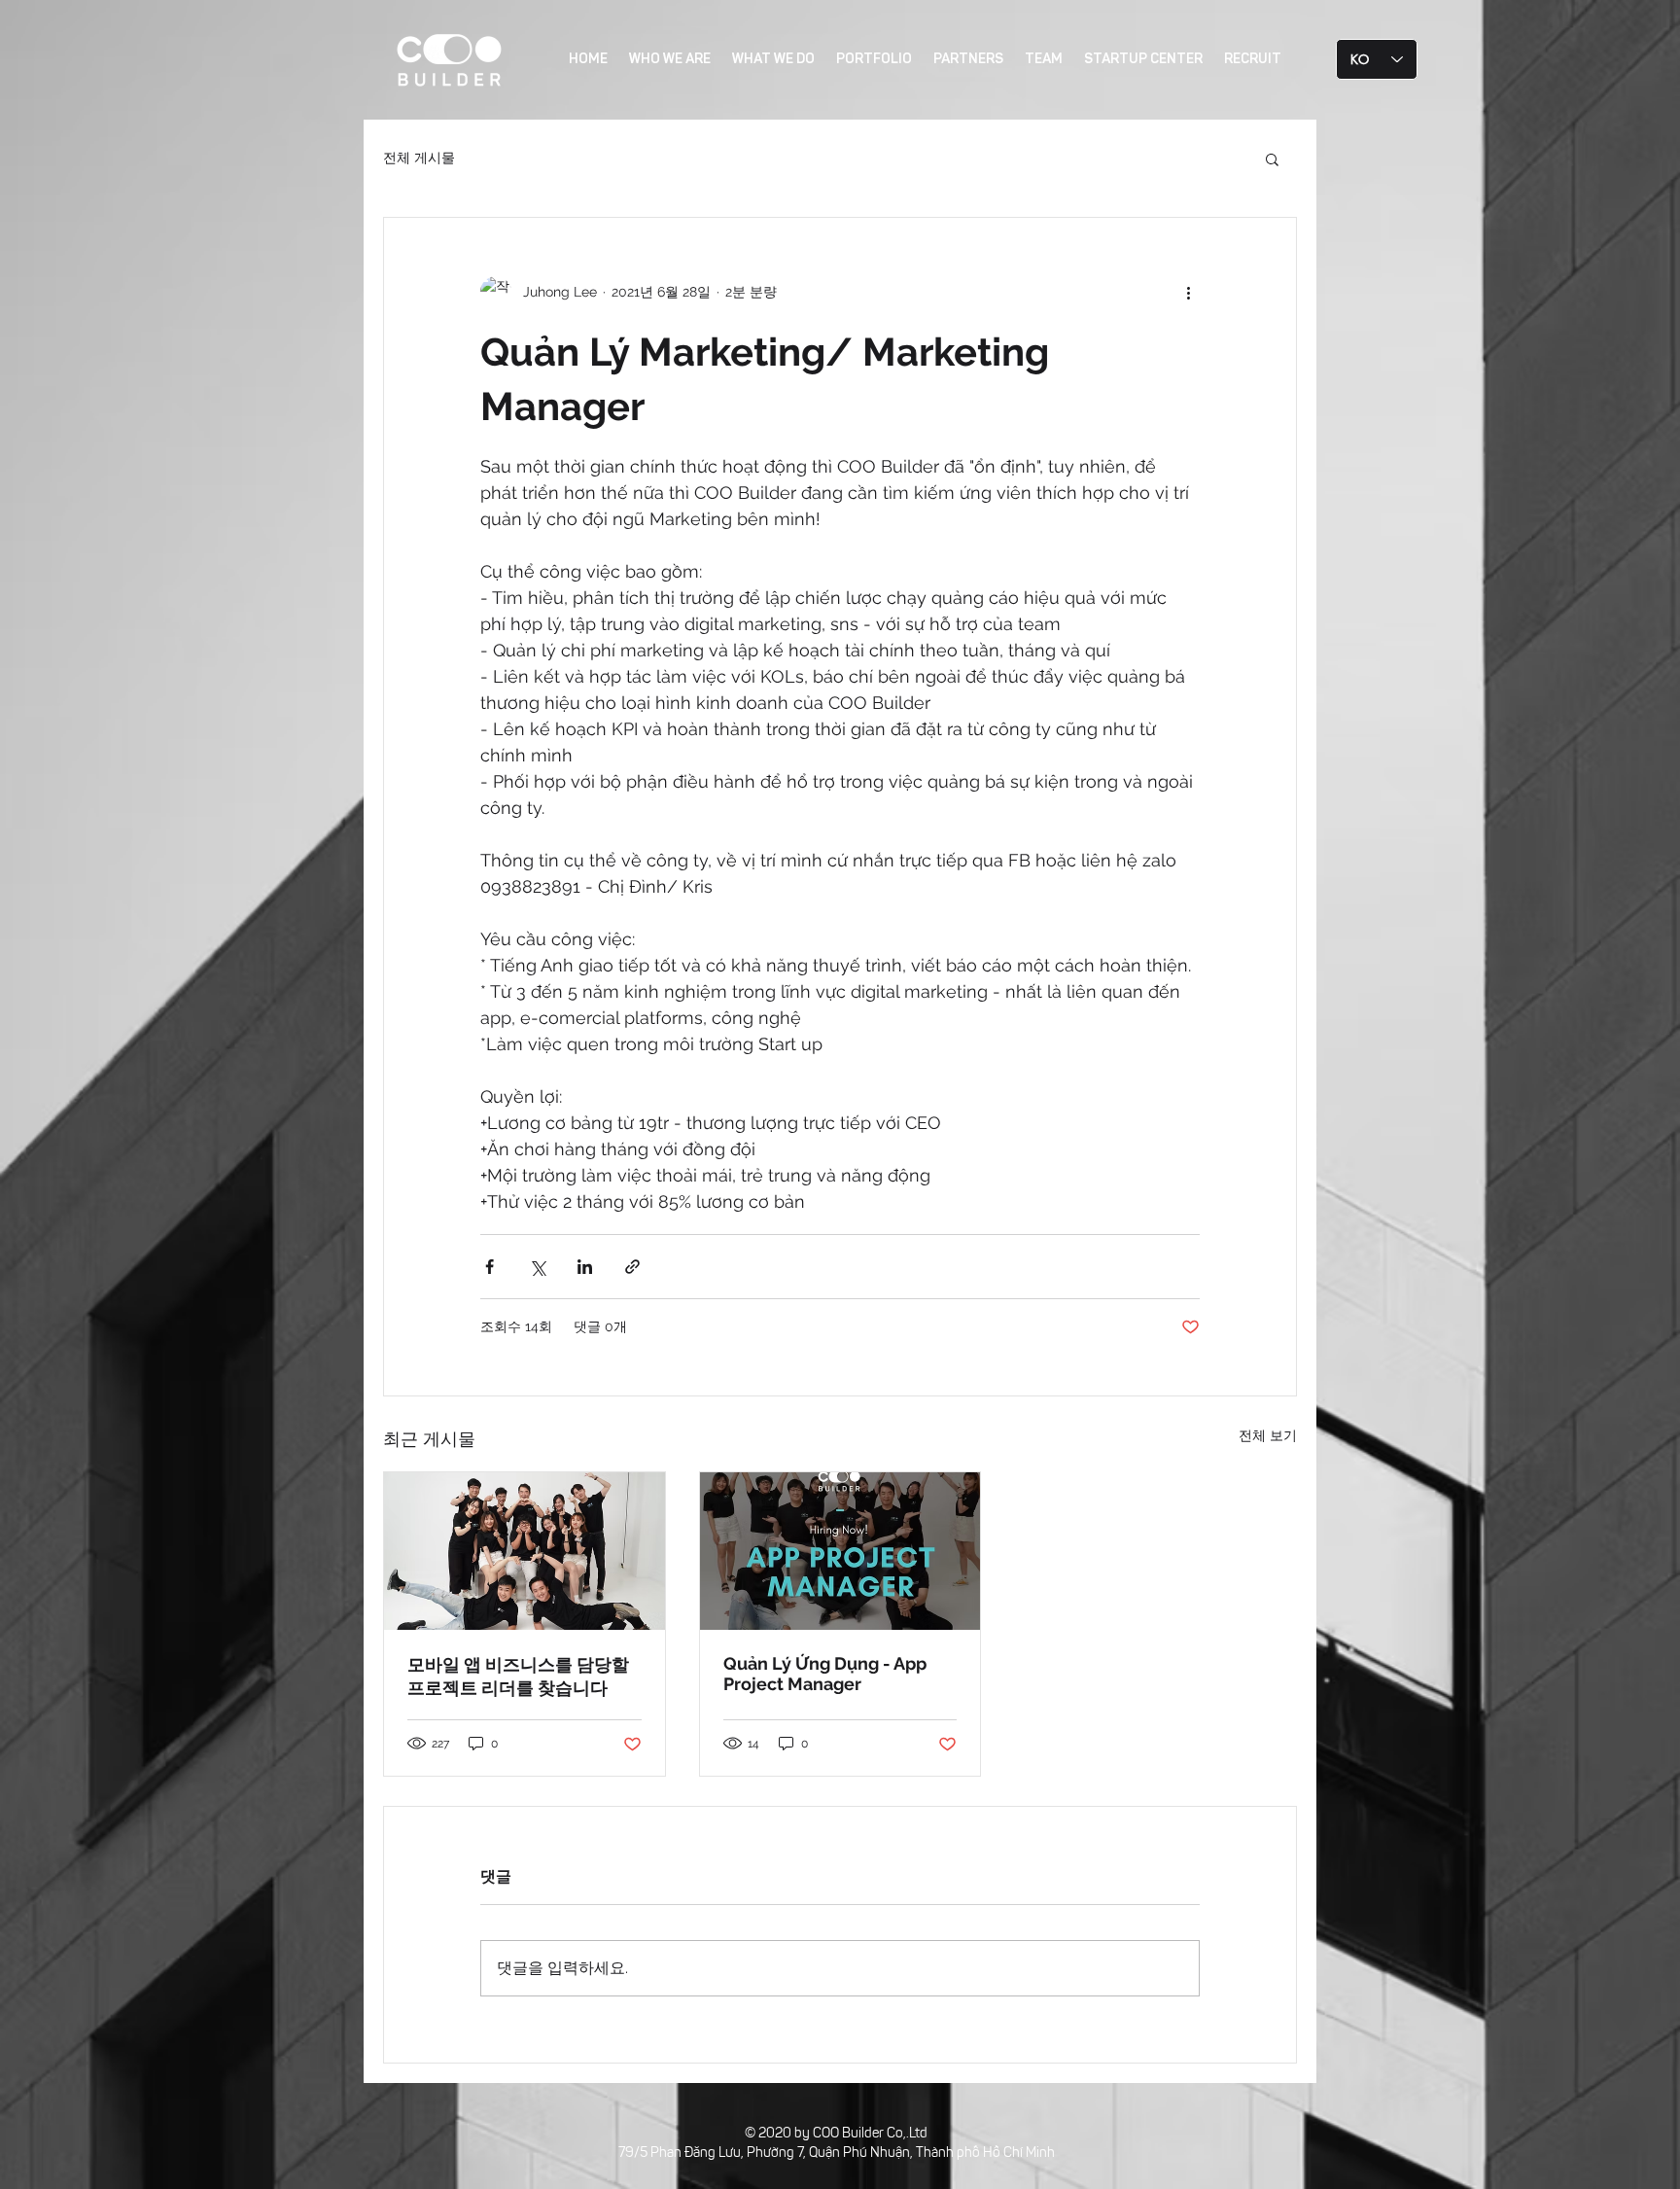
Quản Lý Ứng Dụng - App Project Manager (825, 1674)
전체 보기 (1268, 1435)
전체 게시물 (419, 158)
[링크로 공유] (632, 1267)
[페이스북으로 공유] (490, 1267)
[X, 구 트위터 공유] (537, 1267)
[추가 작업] (1188, 292)
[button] (1272, 159)
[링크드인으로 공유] (585, 1267)
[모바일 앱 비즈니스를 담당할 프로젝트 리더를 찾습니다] (525, 1551)
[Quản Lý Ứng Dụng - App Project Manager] (840, 1551)
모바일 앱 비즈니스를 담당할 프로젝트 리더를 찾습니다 (518, 1676)
